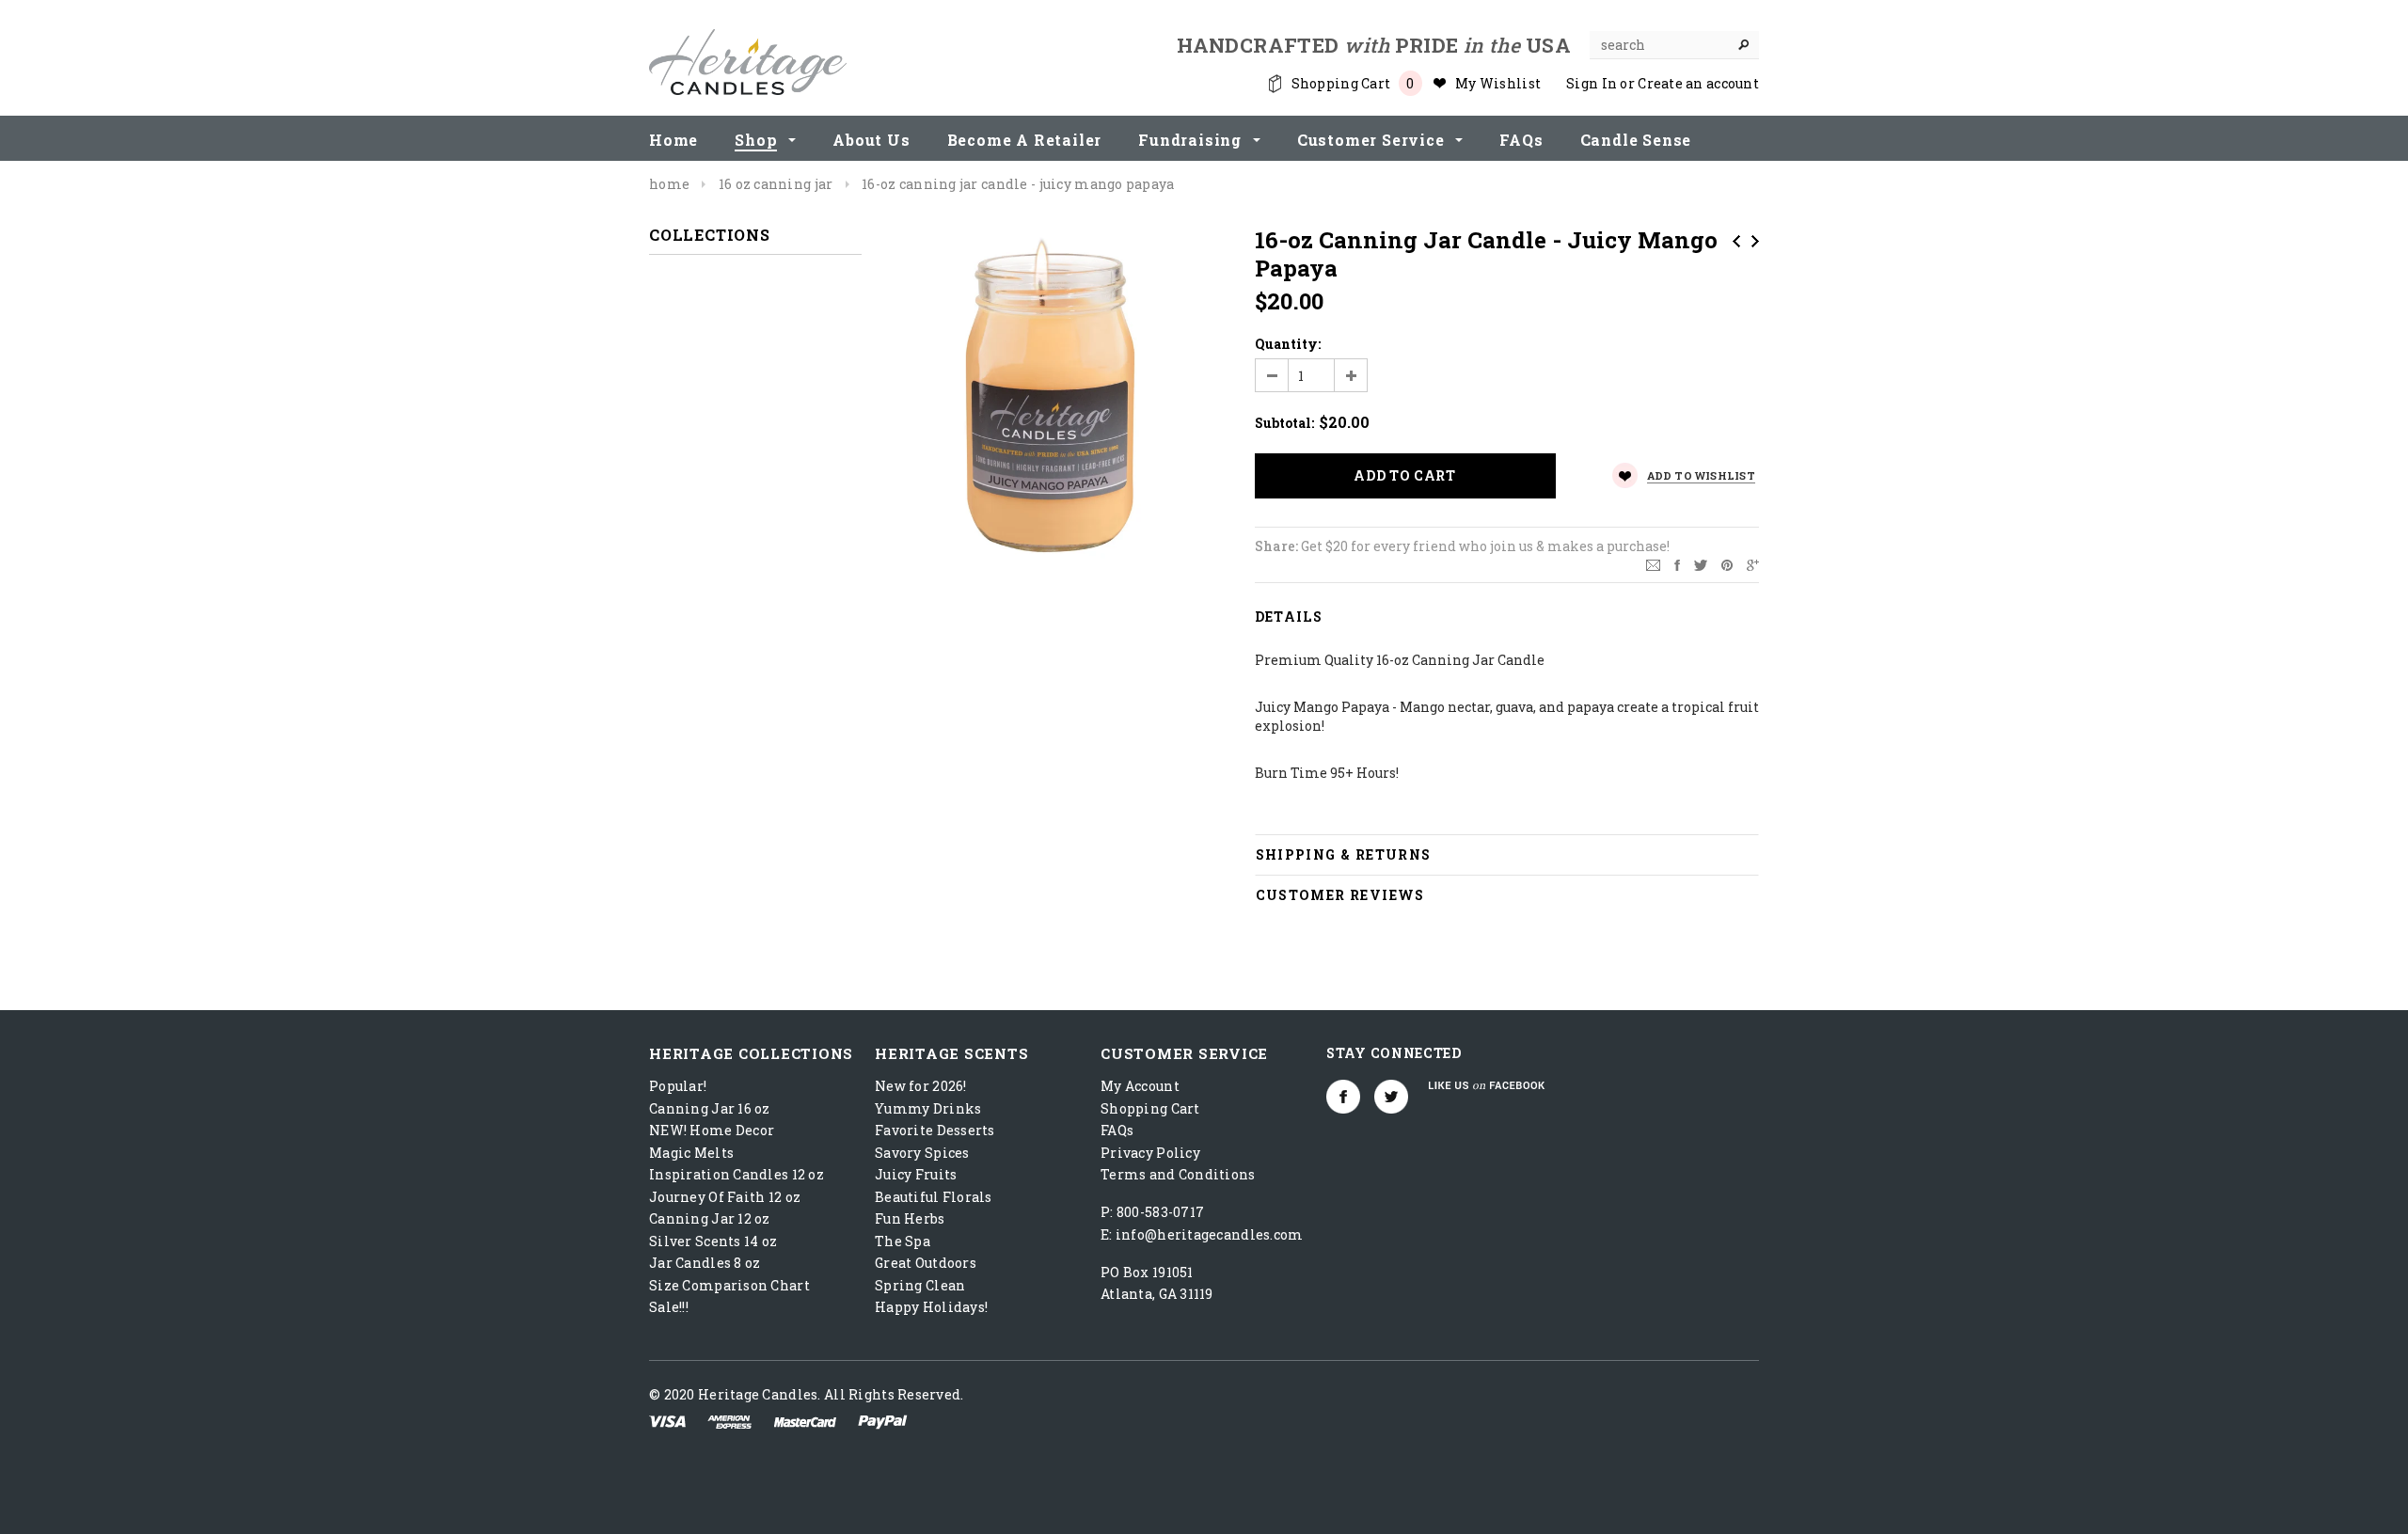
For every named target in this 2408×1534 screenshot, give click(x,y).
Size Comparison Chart (729, 1285)
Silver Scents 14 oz (713, 1241)
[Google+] (1753, 564)
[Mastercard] (805, 1421)
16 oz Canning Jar (776, 184)
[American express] (729, 1421)
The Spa (903, 1241)
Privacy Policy (1150, 1153)
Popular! (678, 1086)
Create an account (1698, 83)
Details (1289, 617)
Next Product (1755, 241)
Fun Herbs (910, 1218)
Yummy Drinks (928, 1108)
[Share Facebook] (1677, 564)
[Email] (1653, 564)
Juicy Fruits (916, 1174)
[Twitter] (1701, 564)
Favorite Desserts (935, 1130)
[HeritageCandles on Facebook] (1343, 1097)
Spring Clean (920, 1285)
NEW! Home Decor (712, 1130)
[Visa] (667, 1421)
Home (669, 184)
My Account (1140, 1086)
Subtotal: (1284, 423)
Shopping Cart (1150, 1108)
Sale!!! (669, 1307)
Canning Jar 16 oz (710, 1108)
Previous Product (1736, 241)
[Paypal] (883, 1421)
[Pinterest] (1727, 564)
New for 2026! (921, 1086)
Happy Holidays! (931, 1307)
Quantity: (1288, 344)
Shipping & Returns (1344, 854)
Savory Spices (922, 1153)
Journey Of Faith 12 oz (725, 1197)
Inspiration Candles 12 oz (737, 1174)
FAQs (1117, 1130)
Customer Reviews (1340, 895)
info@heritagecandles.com (1210, 1234)
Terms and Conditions (1178, 1174)
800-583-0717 (1160, 1212)
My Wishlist (1498, 83)
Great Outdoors (926, 1263)
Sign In (1592, 83)
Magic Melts (691, 1153)
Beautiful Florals (934, 1197)
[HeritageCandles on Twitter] (1391, 1097)
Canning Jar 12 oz (710, 1218)
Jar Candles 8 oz (705, 1263)
